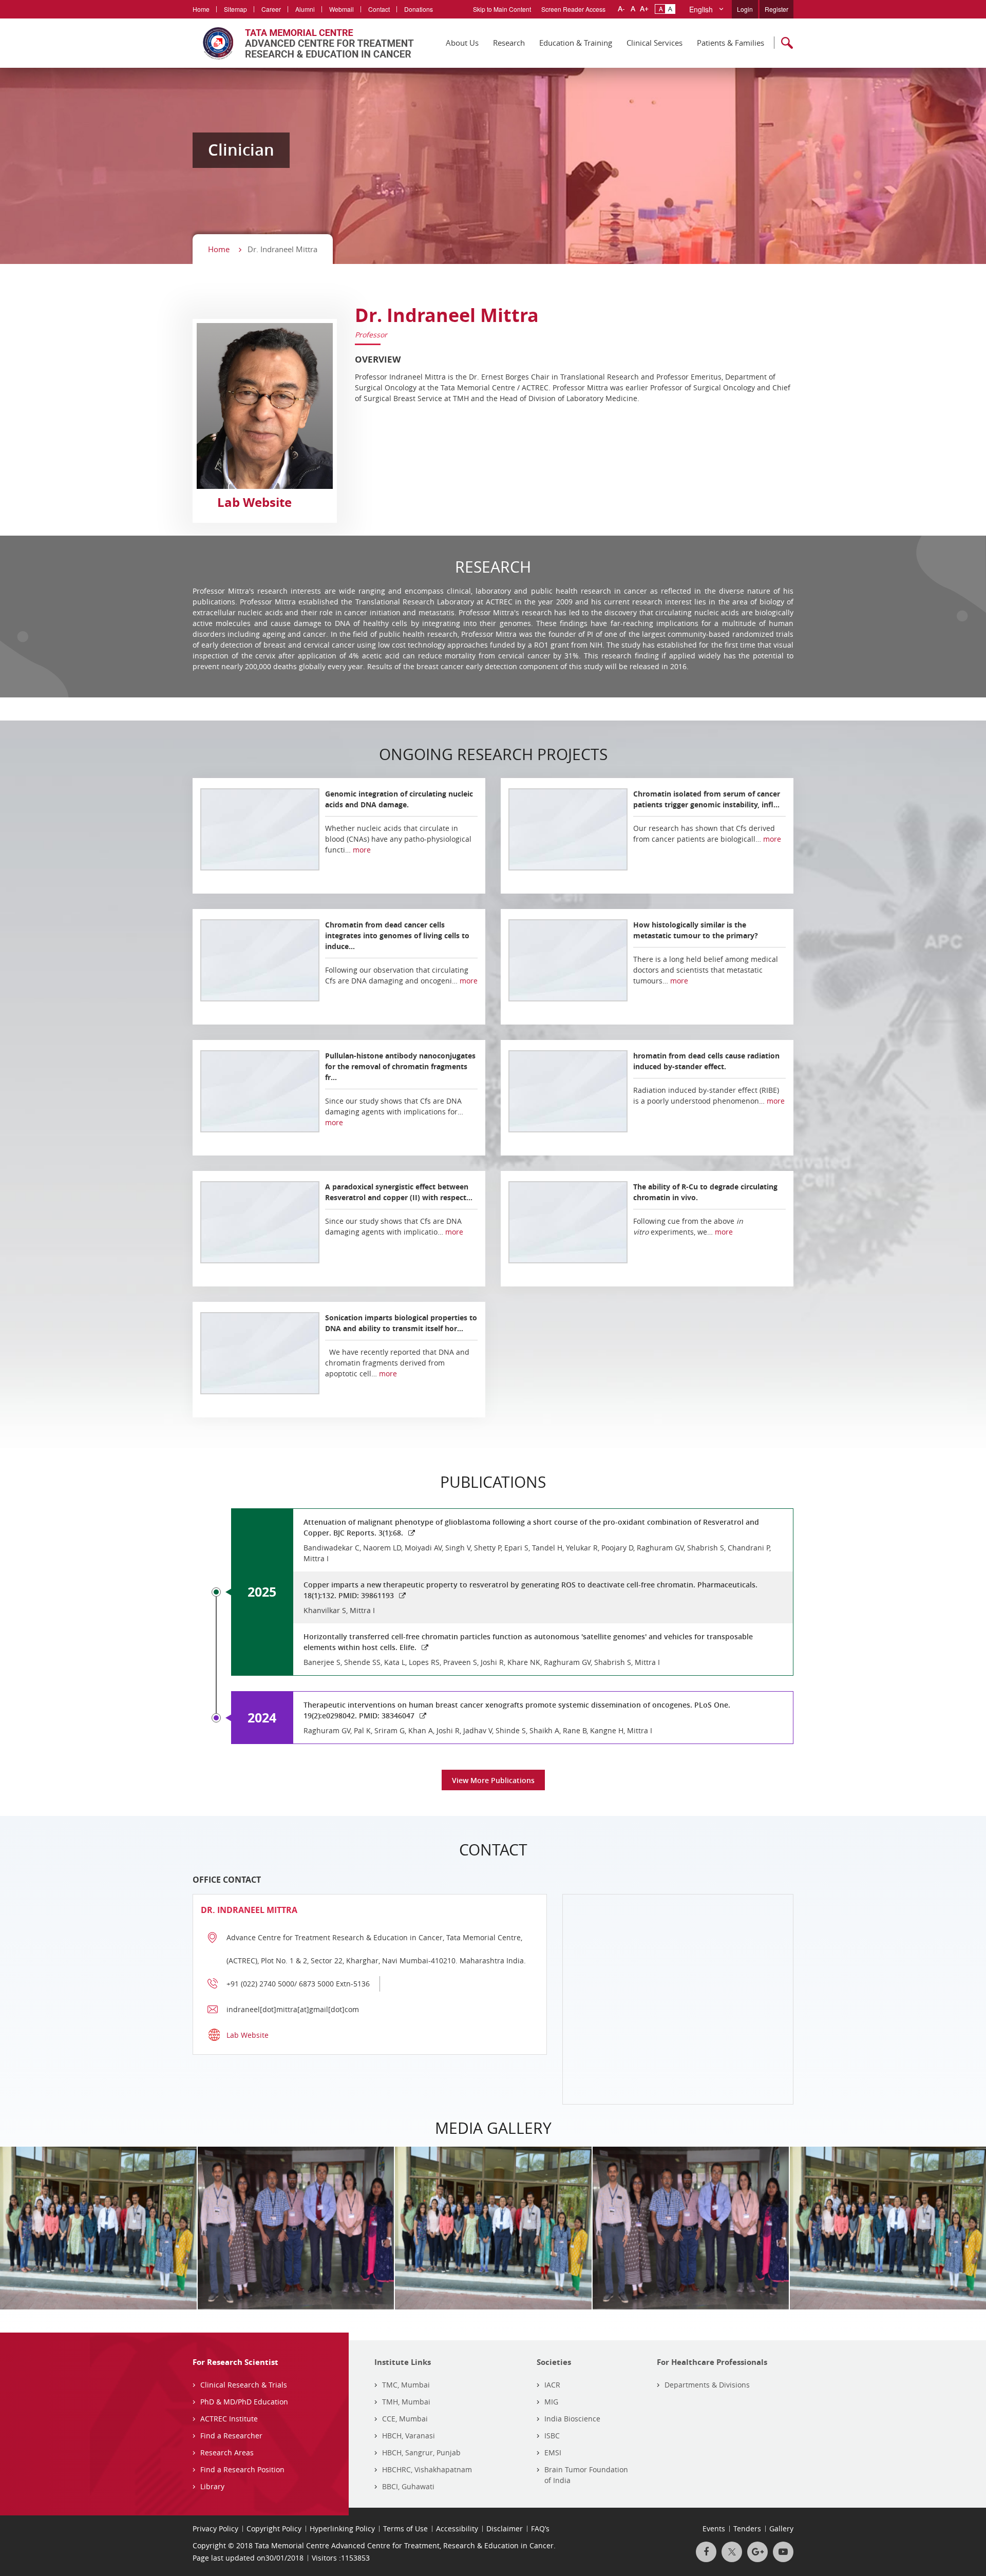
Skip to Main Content (502, 9)
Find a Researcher (231, 2436)
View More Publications (493, 1780)
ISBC (552, 2436)
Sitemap (235, 9)
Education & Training (576, 43)
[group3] (217, 2228)
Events (714, 2528)
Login (745, 9)
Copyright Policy (274, 2528)
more (362, 850)
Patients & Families (731, 43)
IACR (552, 2385)
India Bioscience (572, 2419)
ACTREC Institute (229, 2419)
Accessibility (457, 2528)
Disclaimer (505, 2528)
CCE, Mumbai (405, 2419)
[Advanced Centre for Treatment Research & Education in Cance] (303, 43)
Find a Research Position (242, 2469)
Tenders (747, 2528)
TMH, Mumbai (406, 2402)
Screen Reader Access (573, 9)
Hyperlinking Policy (342, 2528)
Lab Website (254, 502)
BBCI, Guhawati (408, 2486)
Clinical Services (655, 43)
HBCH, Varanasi (409, 2436)
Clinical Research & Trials (244, 2385)
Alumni (305, 9)
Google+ (757, 2552)
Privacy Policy (215, 2528)
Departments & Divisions (707, 2385)
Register (776, 9)
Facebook (706, 2552)
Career (271, 9)
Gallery (781, 2528)
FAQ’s (540, 2528)
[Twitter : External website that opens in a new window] (732, 2552)
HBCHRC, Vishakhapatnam (427, 2469)
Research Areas (227, 2452)
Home (201, 9)
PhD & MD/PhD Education (244, 2402)
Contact (379, 9)
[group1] (414, 2228)
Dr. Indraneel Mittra (447, 315)
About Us (462, 43)
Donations (419, 9)
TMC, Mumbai (406, 2385)
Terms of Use (405, 2528)
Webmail (342, 9)
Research (509, 43)
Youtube (783, 2552)
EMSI (553, 2452)
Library (212, 2486)
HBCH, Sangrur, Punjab (421, 2452)
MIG (551, 2402)
